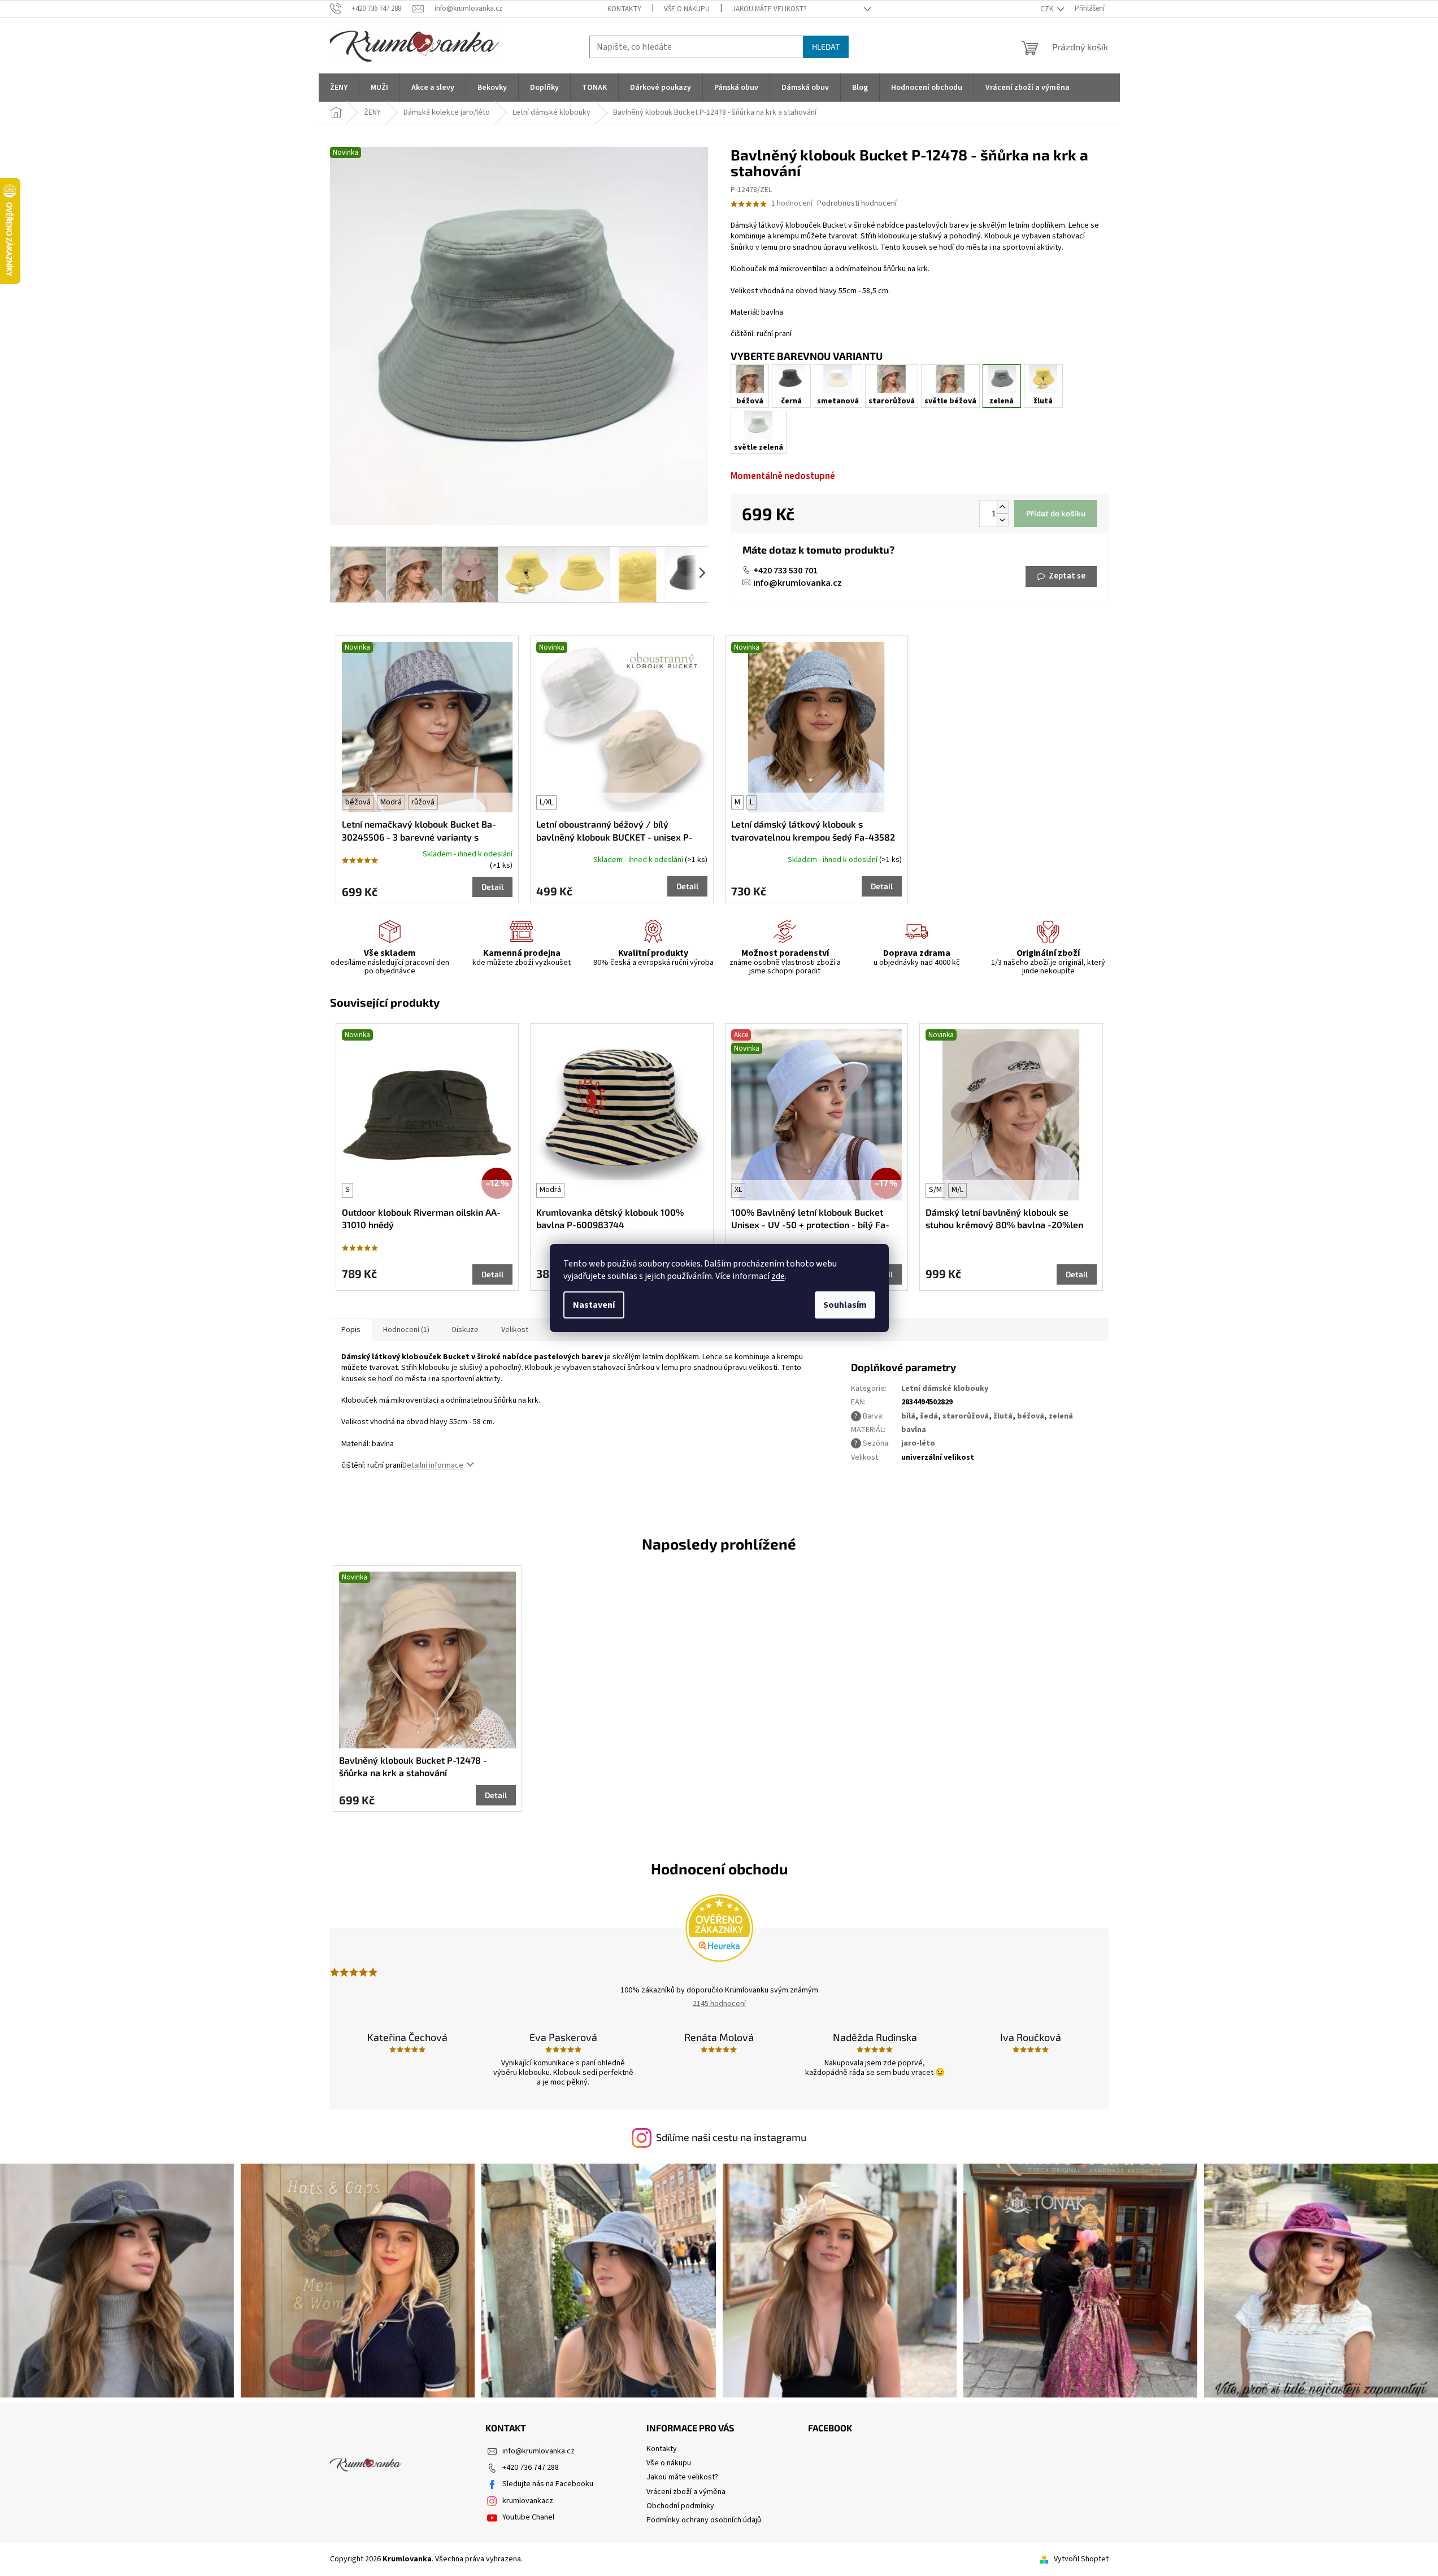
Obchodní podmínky (680, 2506)
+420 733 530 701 (785, 571)
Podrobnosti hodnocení (857, 204)
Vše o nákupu (687, 9)
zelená (1061, 1416)
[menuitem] (339, 88)
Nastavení (594, 1305)
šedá (929, 1416)
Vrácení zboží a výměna (686, 2492)
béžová (358, 802)
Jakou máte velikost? (770, 9)
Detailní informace (433, 1465)
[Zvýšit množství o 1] (1002, 507)
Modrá (391, 802)
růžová (423, 802)
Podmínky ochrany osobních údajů (704, 2520)
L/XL (546, 802)
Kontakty (624, 9)
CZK (1048, 9)
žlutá (1003, 1416)
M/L (957, 1190)
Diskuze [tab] (465, 1330)
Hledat (826, 47)
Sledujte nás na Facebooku (548, 2484)
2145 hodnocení (719, 2004)
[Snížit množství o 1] (1002, 520)
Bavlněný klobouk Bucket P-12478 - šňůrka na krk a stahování (413, 1766)
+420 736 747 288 (531, 2468)
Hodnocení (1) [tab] (406, 1330)
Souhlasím (845, 1305)
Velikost (515, 1330)
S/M (935, 1190)
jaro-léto (918, 1443)
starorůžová (966, 1416)
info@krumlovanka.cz (798, 583)
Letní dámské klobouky (945, 1389)
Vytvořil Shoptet (1081, 2559)
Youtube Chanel (528, 2517)
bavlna (914, 1430)
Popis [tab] (351, 1330)
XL (738, 1190)
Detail (492, 887)
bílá (908, 1416)
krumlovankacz (528, 2501)
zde (778, 1276)
